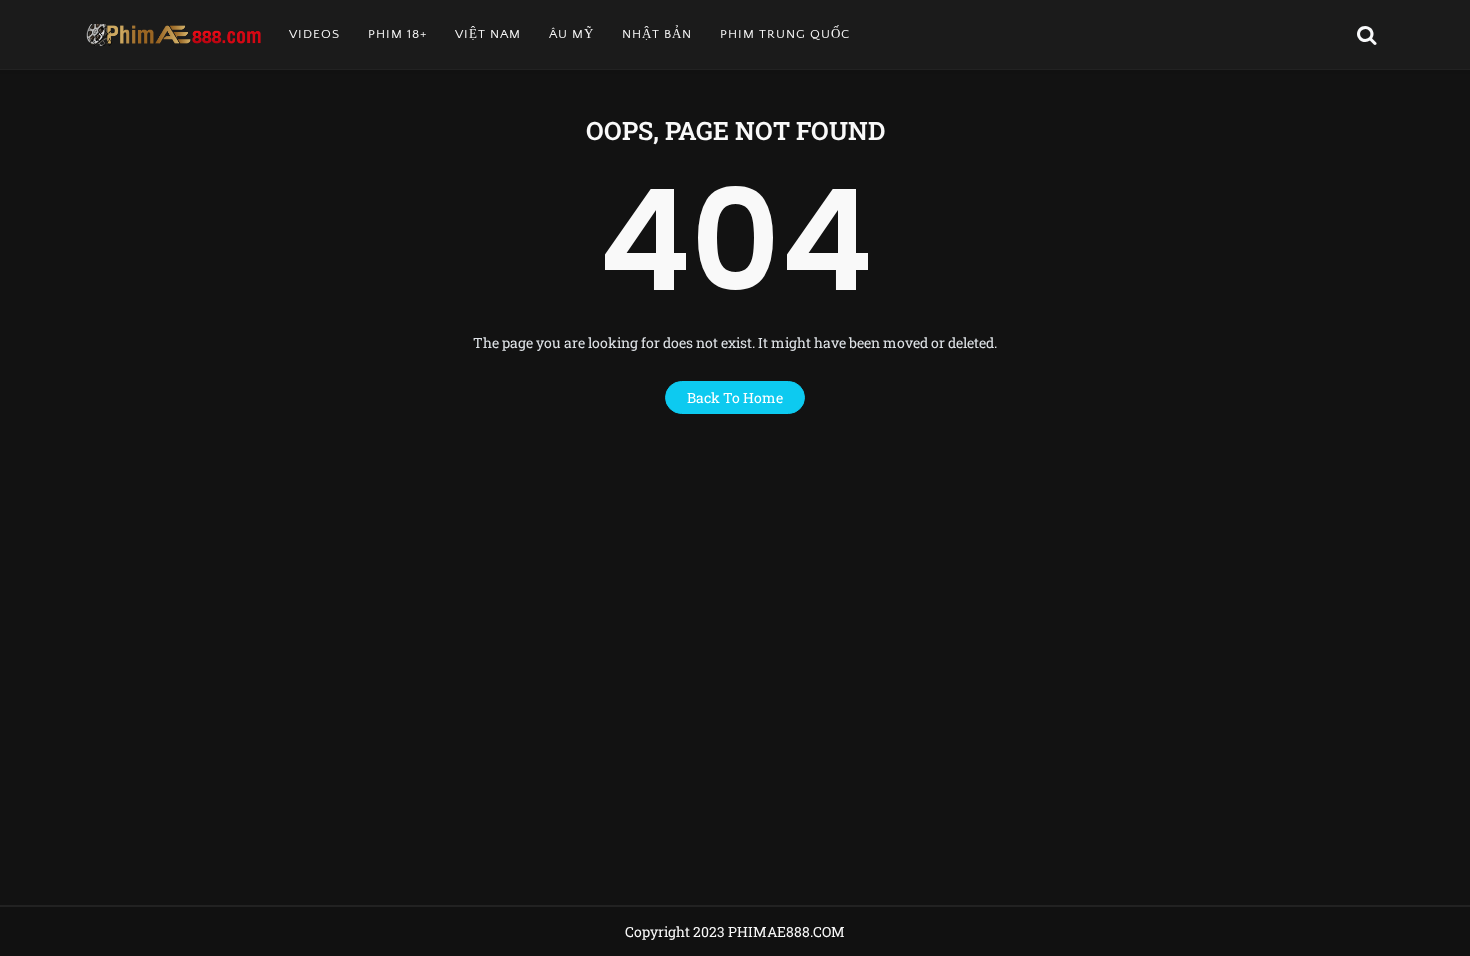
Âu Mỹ (571, 34)
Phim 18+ (397, 34)
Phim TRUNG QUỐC (785, 34)
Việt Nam (488, 34)
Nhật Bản (657, 34)
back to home (735, 397)
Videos (314, 34)
